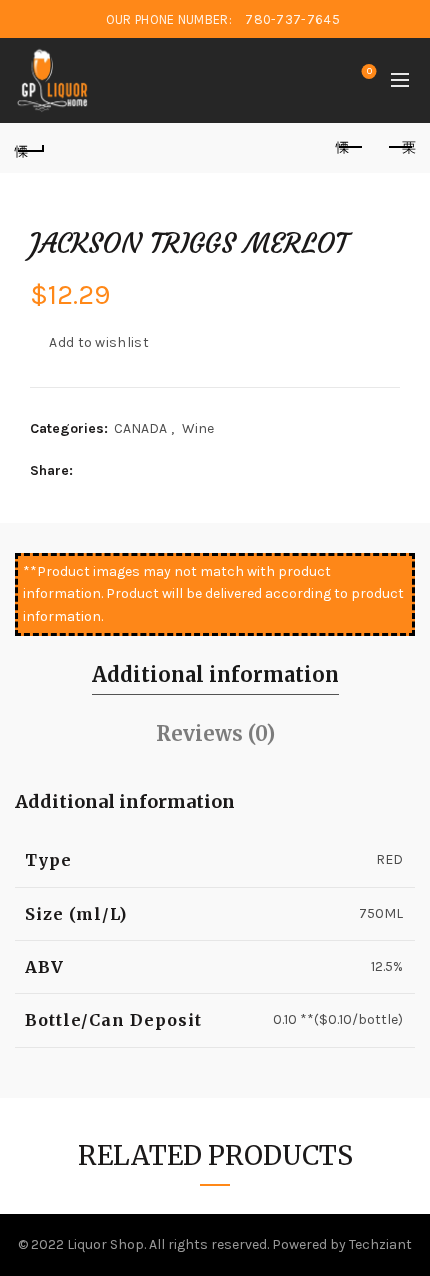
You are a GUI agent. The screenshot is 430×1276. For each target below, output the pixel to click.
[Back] (30, 148)
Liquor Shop (105, 1244)
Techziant (380, 1244)
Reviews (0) (215, 733)
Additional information (215, 674)
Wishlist (369, 71)
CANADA (140, 428)
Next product (400, 148)
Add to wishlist (99, 342)
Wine (198, 428)
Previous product (350, 148)
